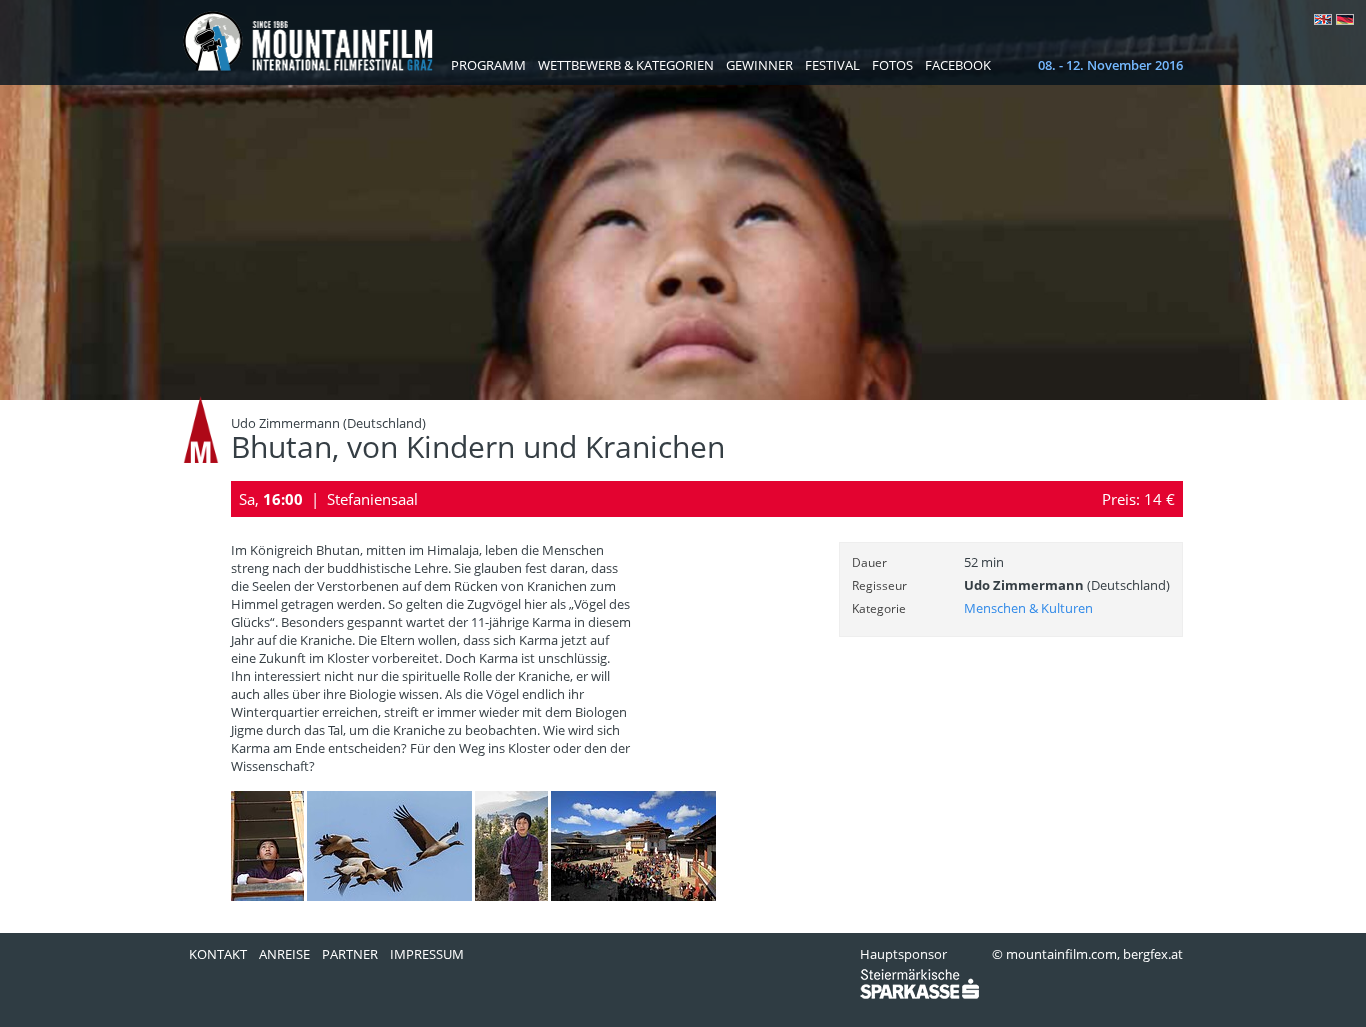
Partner (350, 954)
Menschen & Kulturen (1028, 608)
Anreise (284, 954)
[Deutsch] (1345, 19)
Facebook (958, 65)
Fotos (892, 65)
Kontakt (218, 954)
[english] (1323, 19)
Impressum (427, 954)
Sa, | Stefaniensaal (328, 499)
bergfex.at (1153, 954)
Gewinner (759, 65)
